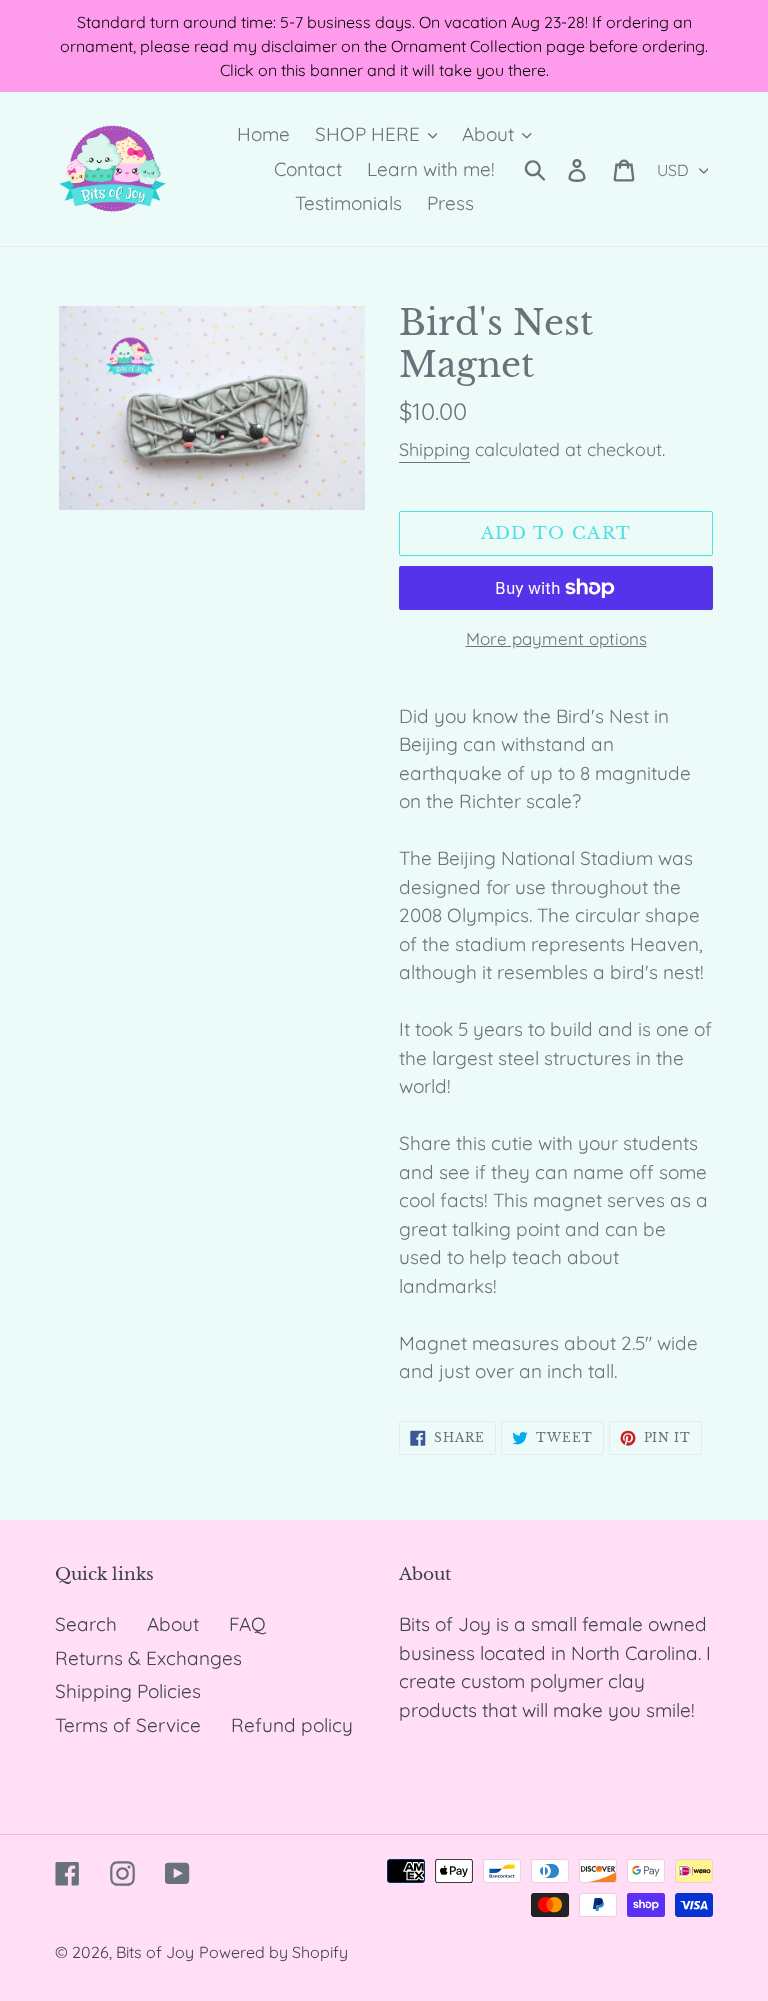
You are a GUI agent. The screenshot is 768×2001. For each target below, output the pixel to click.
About (173, 1624)
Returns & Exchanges (148, 1658)
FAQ (247, 1624)
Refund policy (292, 1725)
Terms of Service (128, 1725)
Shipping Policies (128, 1691)
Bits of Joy (155, 1952)
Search (86, 1624)
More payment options (556, 638)
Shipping (434, 449)
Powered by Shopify (273, 1952)
